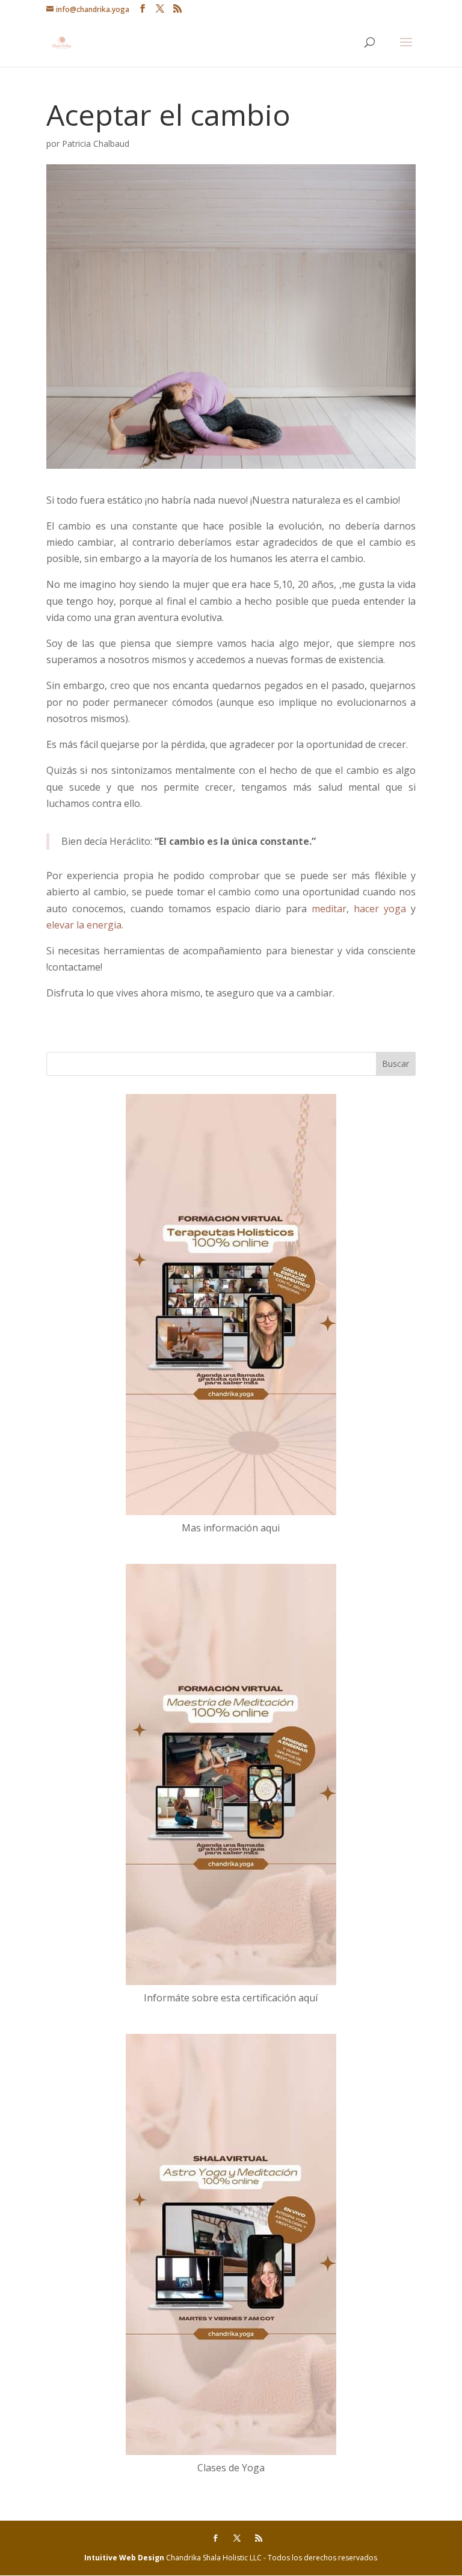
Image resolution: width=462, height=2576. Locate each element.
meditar (329, 909)
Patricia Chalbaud (96, 144)
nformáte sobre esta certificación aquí (232, 1998)
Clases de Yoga (231, 2468)
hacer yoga (380, 909)
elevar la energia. (85, 925)
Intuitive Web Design (125, 2558)
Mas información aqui (231, 1528)
